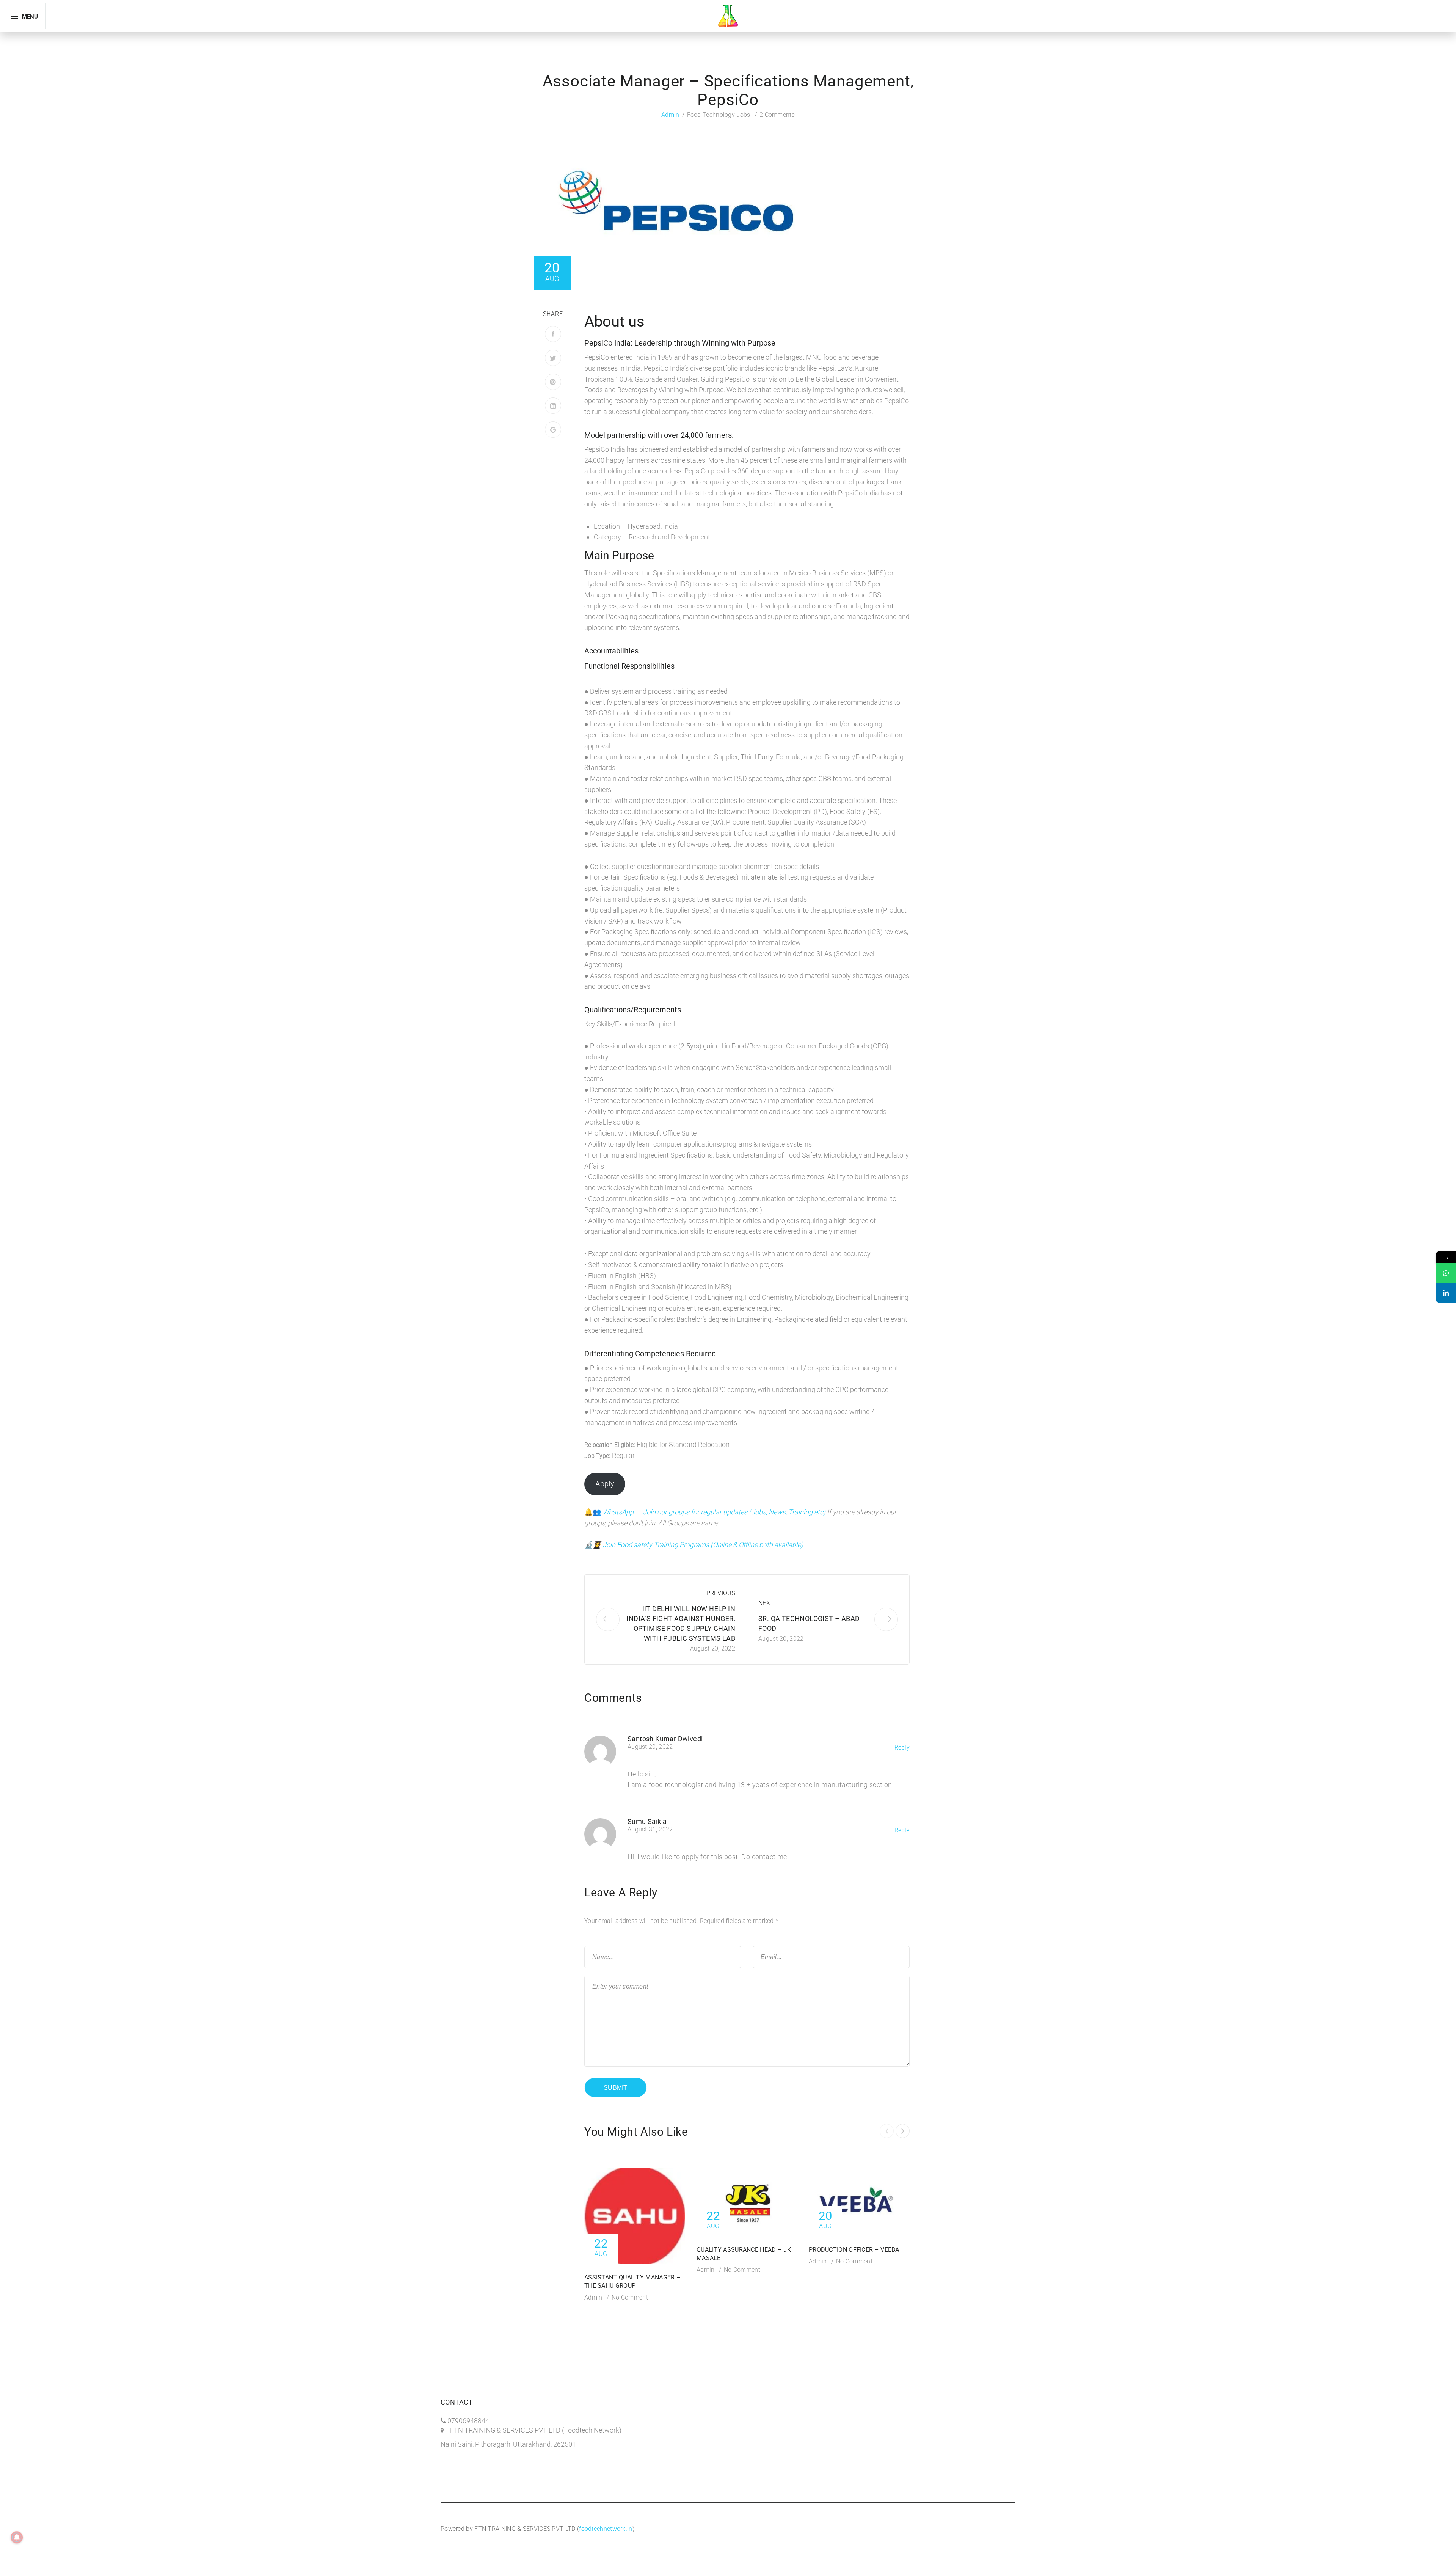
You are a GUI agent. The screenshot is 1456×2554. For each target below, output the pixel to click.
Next (766, 1603)
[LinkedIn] (553, 406)
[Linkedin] (1446, 1293)
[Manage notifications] (17, 2537)
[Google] (553, 430)
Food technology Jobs (719, 115)
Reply (902, 1747)
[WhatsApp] (1446, 1273)
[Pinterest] (553, 382)
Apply (605, 1484)
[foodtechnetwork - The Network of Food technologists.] (728, 15)
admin (670, 115)
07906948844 (468, 2421)
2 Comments (777, 115)
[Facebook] (553, 334)
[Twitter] (553, 358)
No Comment (630, 2297)
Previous (721, 1593)
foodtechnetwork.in (606, 2529)
